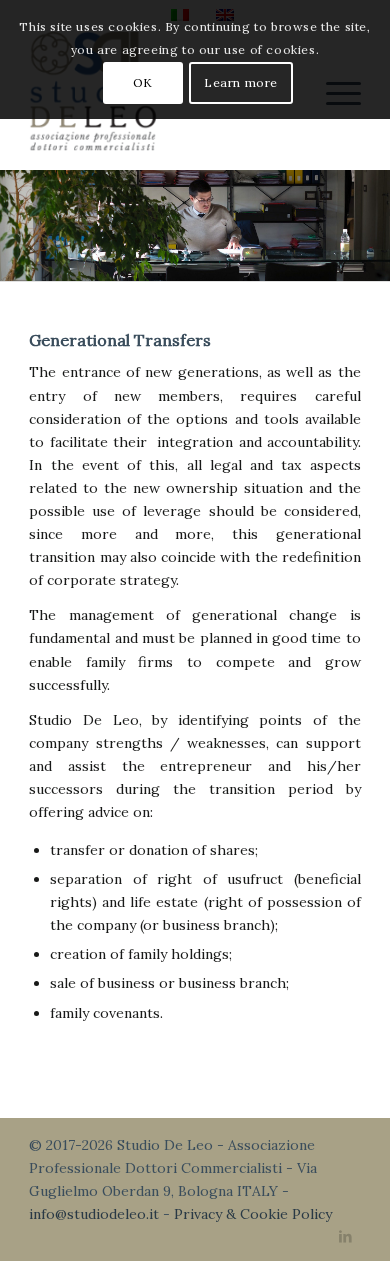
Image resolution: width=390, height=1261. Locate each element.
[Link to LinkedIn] (346, 1236)
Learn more (241, 82)
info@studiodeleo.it (94, 1214)
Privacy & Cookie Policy (253, 1214)
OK (143, 82)
